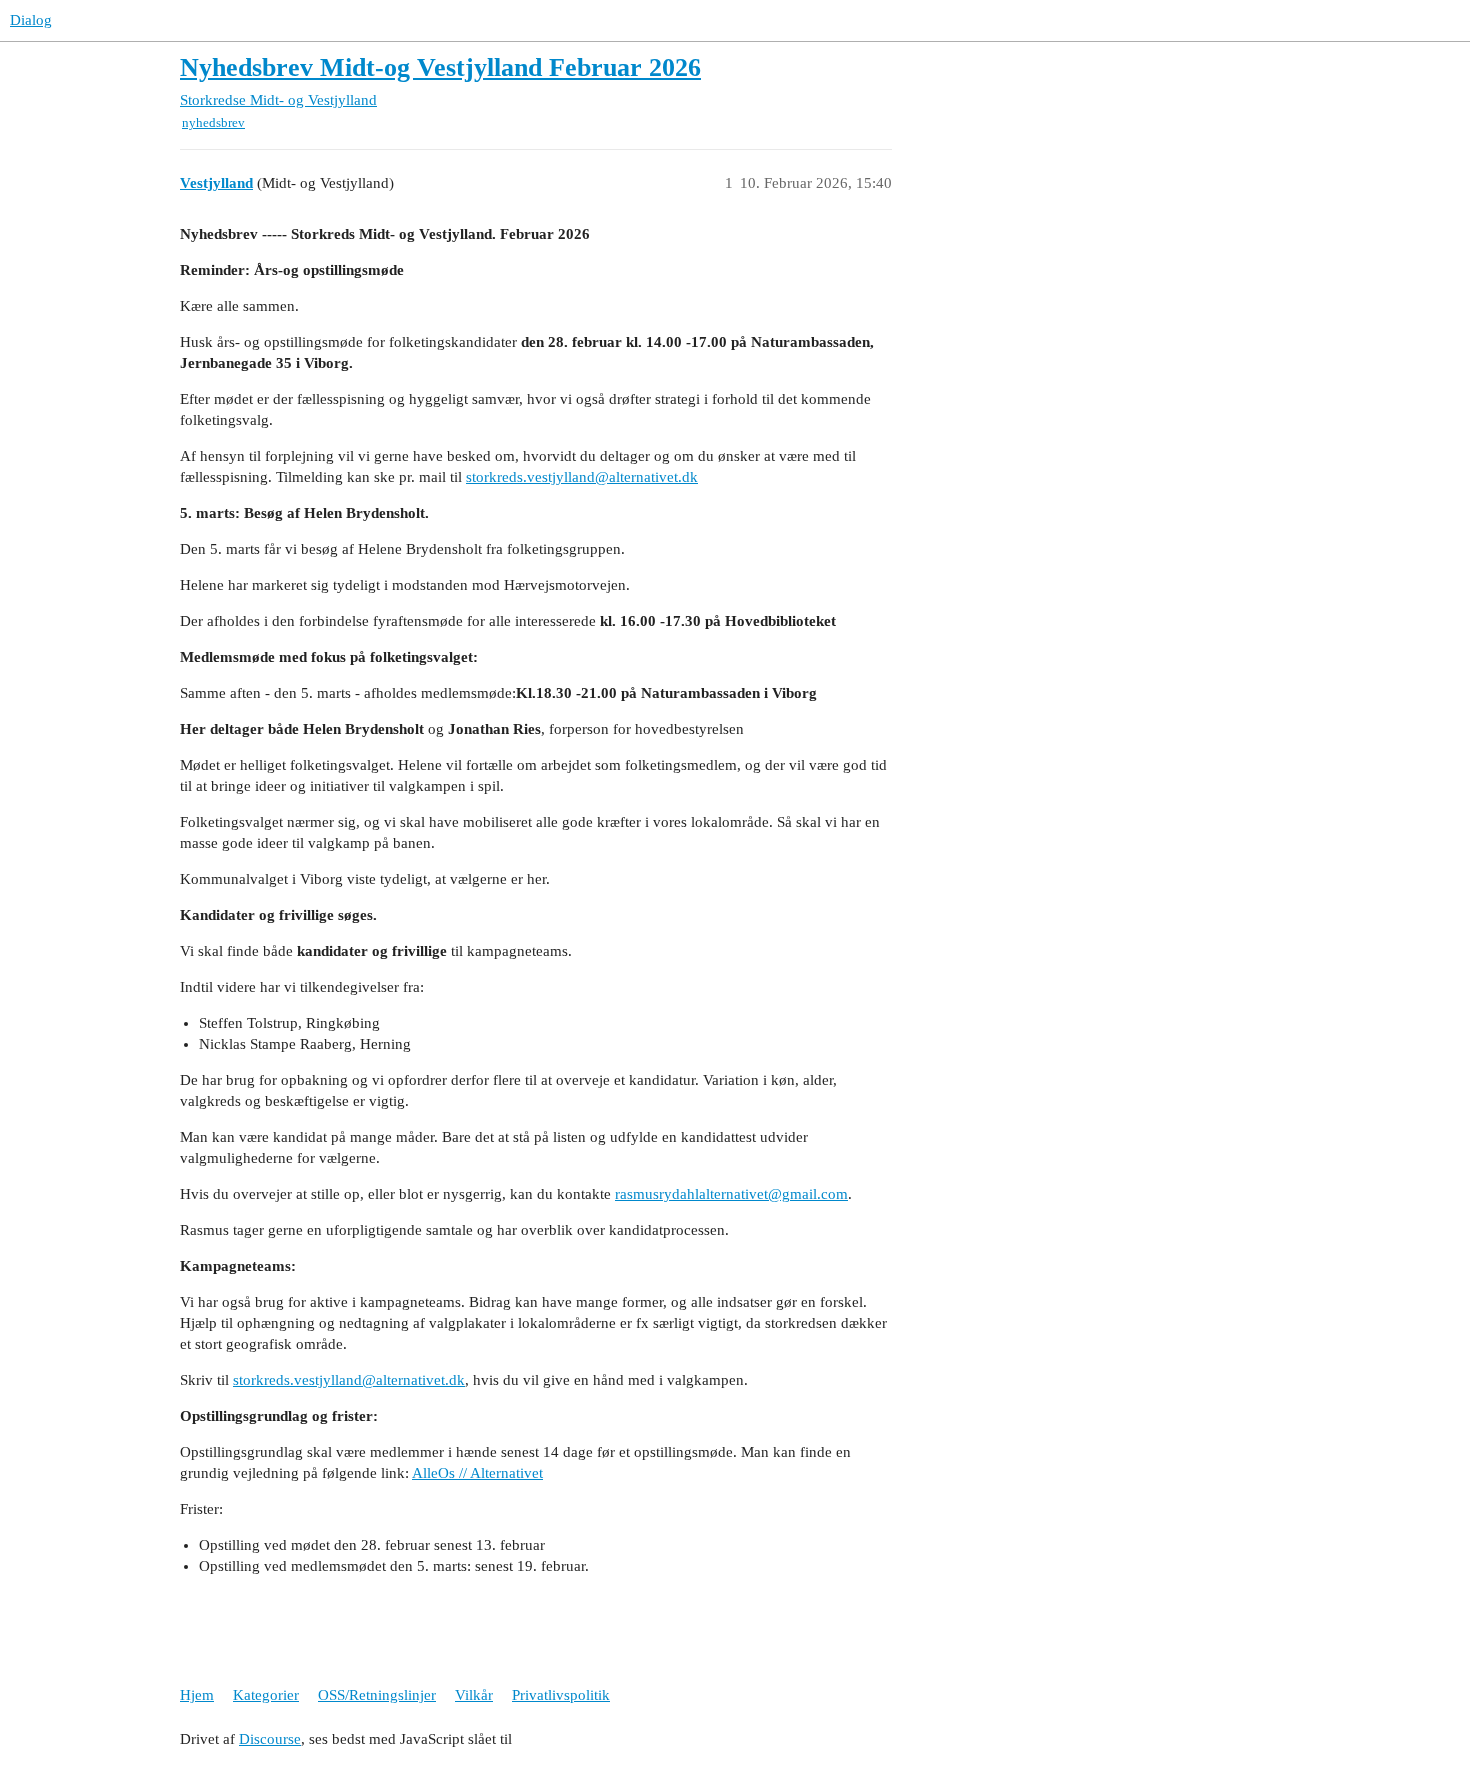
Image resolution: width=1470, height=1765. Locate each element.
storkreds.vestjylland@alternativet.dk (582, 477)
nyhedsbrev (213, 122)
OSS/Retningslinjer (377, 1695)
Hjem (197, 1695)
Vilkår (474, 1695)
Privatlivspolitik (561, 1695)
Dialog (31, 20)
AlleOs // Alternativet (477, 1473)
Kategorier (266, 1695)
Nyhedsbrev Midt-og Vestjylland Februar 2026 (440, 67)
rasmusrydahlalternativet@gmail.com (731, 1194)
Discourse (270, 1739)
